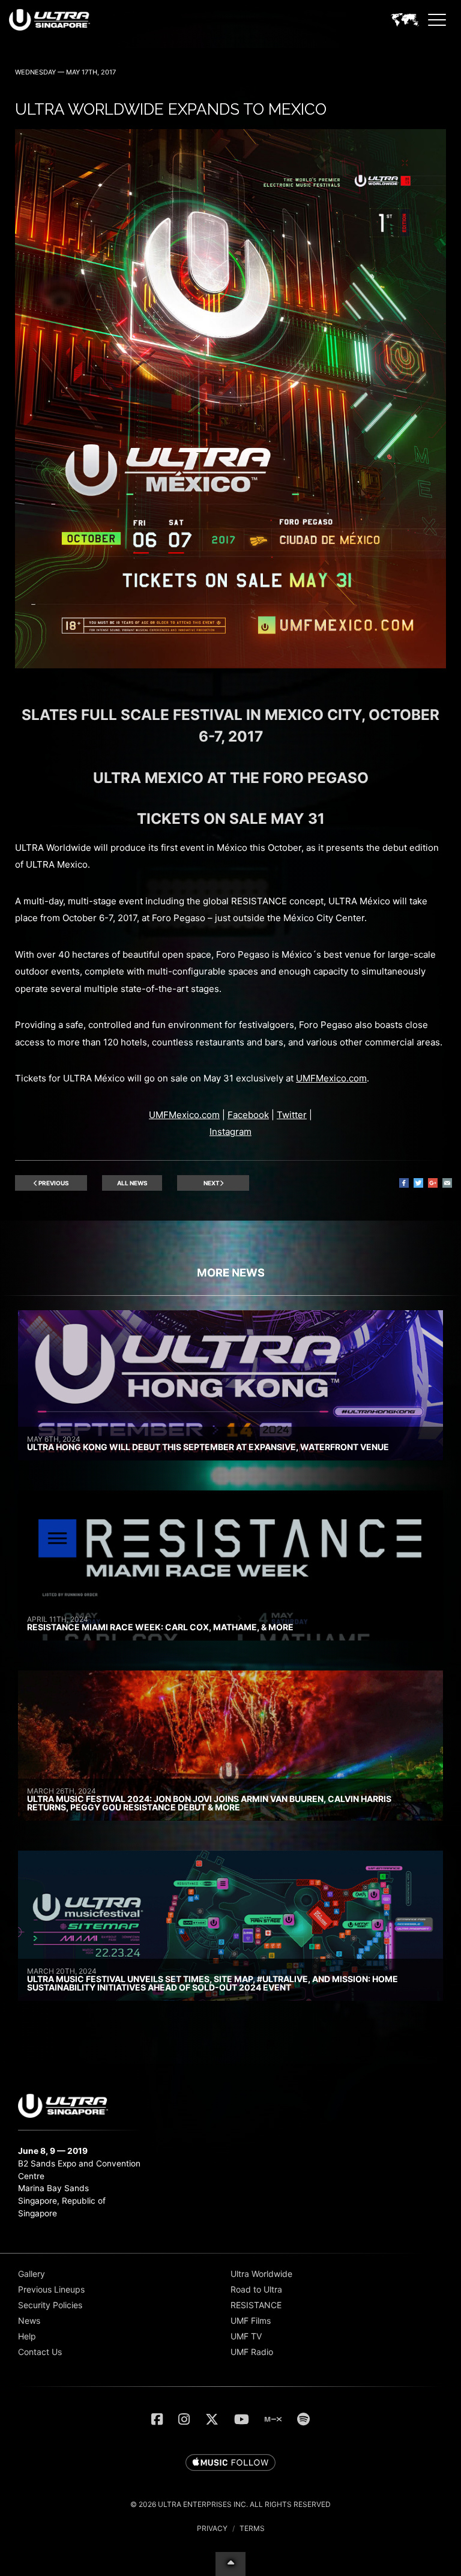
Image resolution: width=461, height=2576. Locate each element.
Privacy (212, 2528)
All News (132, 1183)
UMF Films (251, 2321)
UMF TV (246, 2336)
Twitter (292, 1115)
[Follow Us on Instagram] (184, 2419)
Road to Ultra (256, 2289)
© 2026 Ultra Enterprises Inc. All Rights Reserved (230, 2504)
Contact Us (40, 2352)
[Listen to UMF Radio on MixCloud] (273, 2419)
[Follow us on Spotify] (303, 2419)
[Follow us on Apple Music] (230, 2463)
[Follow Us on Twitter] (212, 2419)
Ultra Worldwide (261, 2274)
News (29, 2321)
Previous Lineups (51, 2289)
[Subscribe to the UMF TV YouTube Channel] (242, 2419)
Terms (252, 2528)
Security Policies (50, 2305)
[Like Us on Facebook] (157, 2419)
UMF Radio (252, 2352)
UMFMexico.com (331, 1078)
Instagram (230, 1132)
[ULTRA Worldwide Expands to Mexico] (230, 665)
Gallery (32, 2274)
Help (27, 2336)
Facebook (248, 1115)
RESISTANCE (256, 2305)
